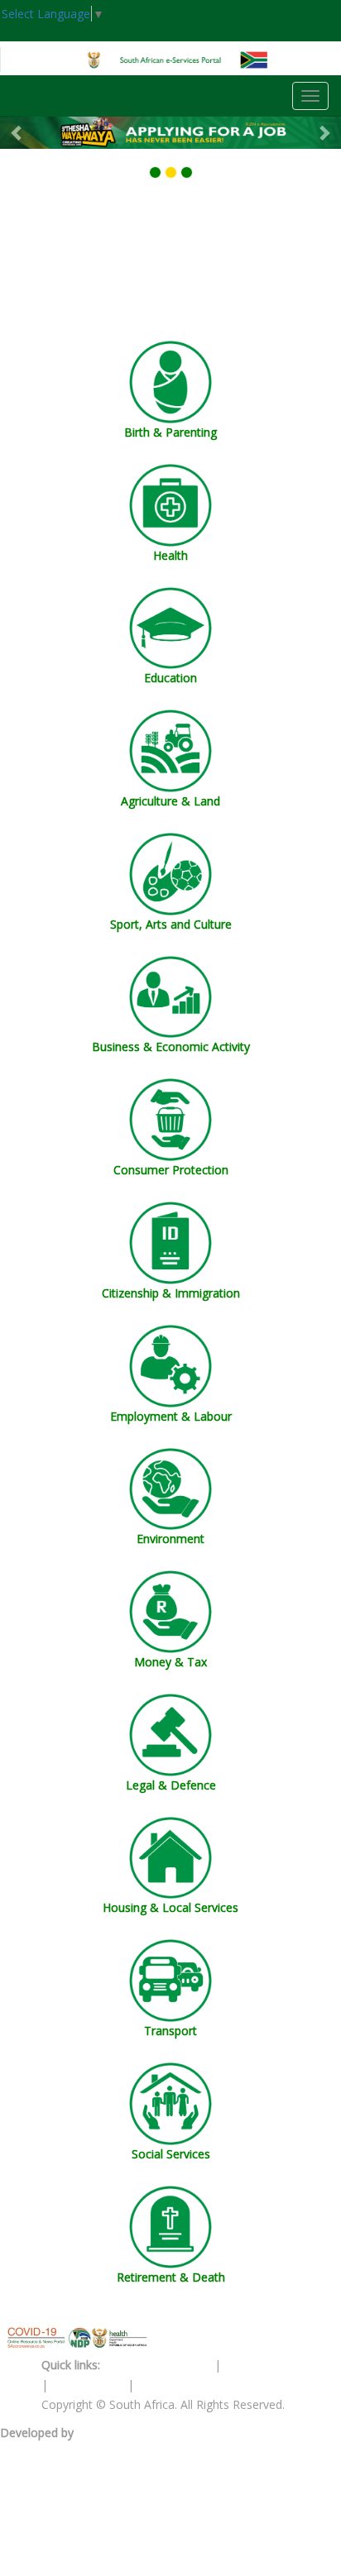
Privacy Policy (89, 2385)
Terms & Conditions (157, 2365)
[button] (17, 132)
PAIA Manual (259, 2365)
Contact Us (167, 2385)
